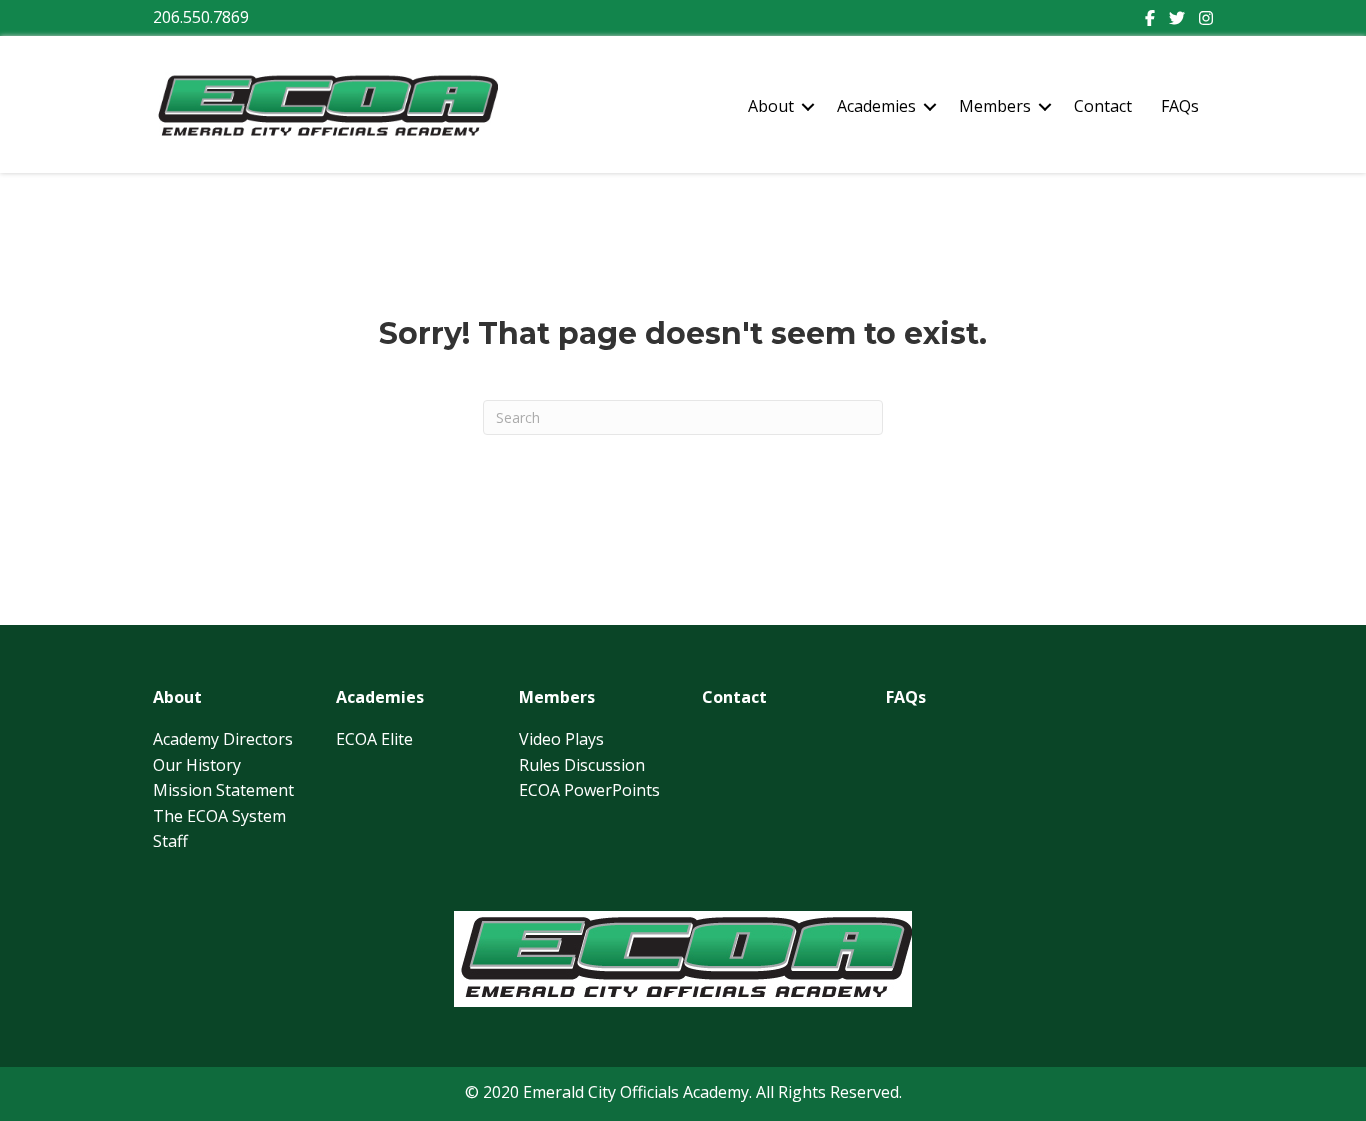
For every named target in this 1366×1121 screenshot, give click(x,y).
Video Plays (561, 739)
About (771, 106)
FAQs (1180, 106)
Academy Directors (223, 739)
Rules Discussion (582, 765)
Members (995, 106)
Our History (197, 765)
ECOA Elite (374, 739)
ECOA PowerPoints (589, 790)
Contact (1103, 106)
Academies (876, 106)
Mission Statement (223, 790)
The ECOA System (219, 816)
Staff (170, 841)
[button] (808, 107)
